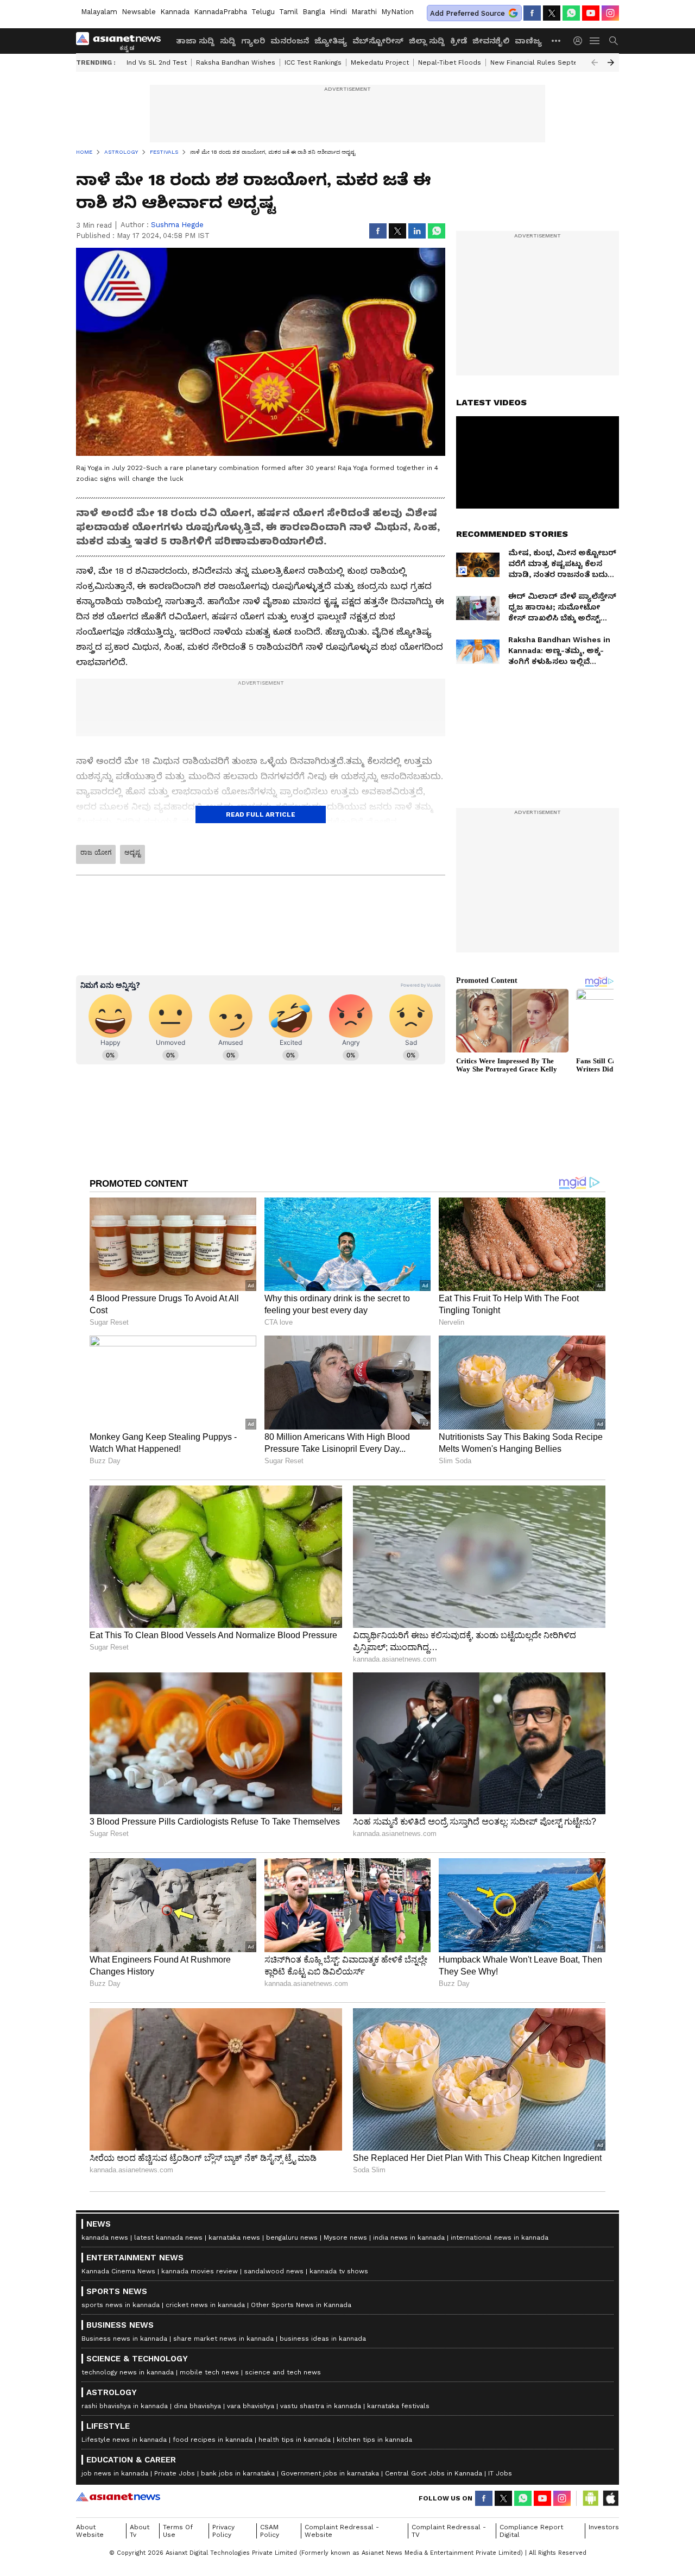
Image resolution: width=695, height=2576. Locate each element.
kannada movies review (200, 2271)
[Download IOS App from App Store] (610, 2498)
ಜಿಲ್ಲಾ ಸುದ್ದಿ (427, 41)
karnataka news (234, 2237)
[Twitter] (552, 13)
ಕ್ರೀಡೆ (459, 41)
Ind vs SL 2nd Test (157, 62)
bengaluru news (292, 2237)
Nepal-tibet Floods (450, 62)
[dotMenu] (557, 40)
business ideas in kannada (323, 2339)
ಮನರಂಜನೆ (290, 41)
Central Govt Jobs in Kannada (434, 2473)
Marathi (364, 12)
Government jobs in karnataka (330, 2473)
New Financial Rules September (543, 62)
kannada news (105, 2237)
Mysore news (345, 2237)
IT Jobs (500, 2473)
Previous (595, 62)
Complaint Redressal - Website (342, 2531)
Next (611, 62)
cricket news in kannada (205, 2305)
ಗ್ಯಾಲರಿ (253, 41)
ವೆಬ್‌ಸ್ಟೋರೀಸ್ (378, 41)
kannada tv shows (339, 2271)
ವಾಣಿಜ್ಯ (528, 41)
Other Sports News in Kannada (301, 2305)
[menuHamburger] (595, 41)
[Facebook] (532, 13)
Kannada (175, 12)
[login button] (580, 41)
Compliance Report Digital (531, 2531)
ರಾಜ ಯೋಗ (96, 853)
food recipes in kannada (213, 2440)
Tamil (289, 12)
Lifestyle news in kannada (124, 2440)
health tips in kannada (295, 2440)
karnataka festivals (398, 2406)
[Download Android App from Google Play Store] (591, 2498)
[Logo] (122, 41)
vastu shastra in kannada (321, 2406)
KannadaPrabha (220, 12)
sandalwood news (274, 2271)
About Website (90, 2531)
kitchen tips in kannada (374, 2440)
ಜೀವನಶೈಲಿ (491, 41)
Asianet (118, 2497)
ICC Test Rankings (313, 62)
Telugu (263, 12)
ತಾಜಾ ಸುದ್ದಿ (195, 41)
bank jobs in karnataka (238, 2473)
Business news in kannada (124, 2339)
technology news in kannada (128, 2372)
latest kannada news (168, 2237)
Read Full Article (261, 814)
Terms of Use (178, 2531)
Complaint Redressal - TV (449, 2531)
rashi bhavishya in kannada (125, 2406)
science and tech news (283, 2372)
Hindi (338, 12)
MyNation (397, 12)
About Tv (140, 2531)
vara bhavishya (251, 2406)
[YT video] (591, 13)
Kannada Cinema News (118, 2271)
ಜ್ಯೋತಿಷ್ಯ (331, 41)
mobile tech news (209, 2372)
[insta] (610, 13)
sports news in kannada (121, 2305)
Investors (604, 2527)
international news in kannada (500, 2237)
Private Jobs (175, 2473)
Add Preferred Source (467, 13)
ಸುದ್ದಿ (228, 41)
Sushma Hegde (177, 225)
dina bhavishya (197, 2406)
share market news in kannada (223, 2339)
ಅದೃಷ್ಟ (132, 853)
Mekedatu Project (380, 62)
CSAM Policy (270, 2531)
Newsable (139, 12)
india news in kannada (409, 2237)
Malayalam (99, 12)
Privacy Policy (223, 2531)
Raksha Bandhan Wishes (236, 62)
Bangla (314, 12)
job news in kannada (115, 2473)
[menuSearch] (614, 41)
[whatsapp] (571, 13)
